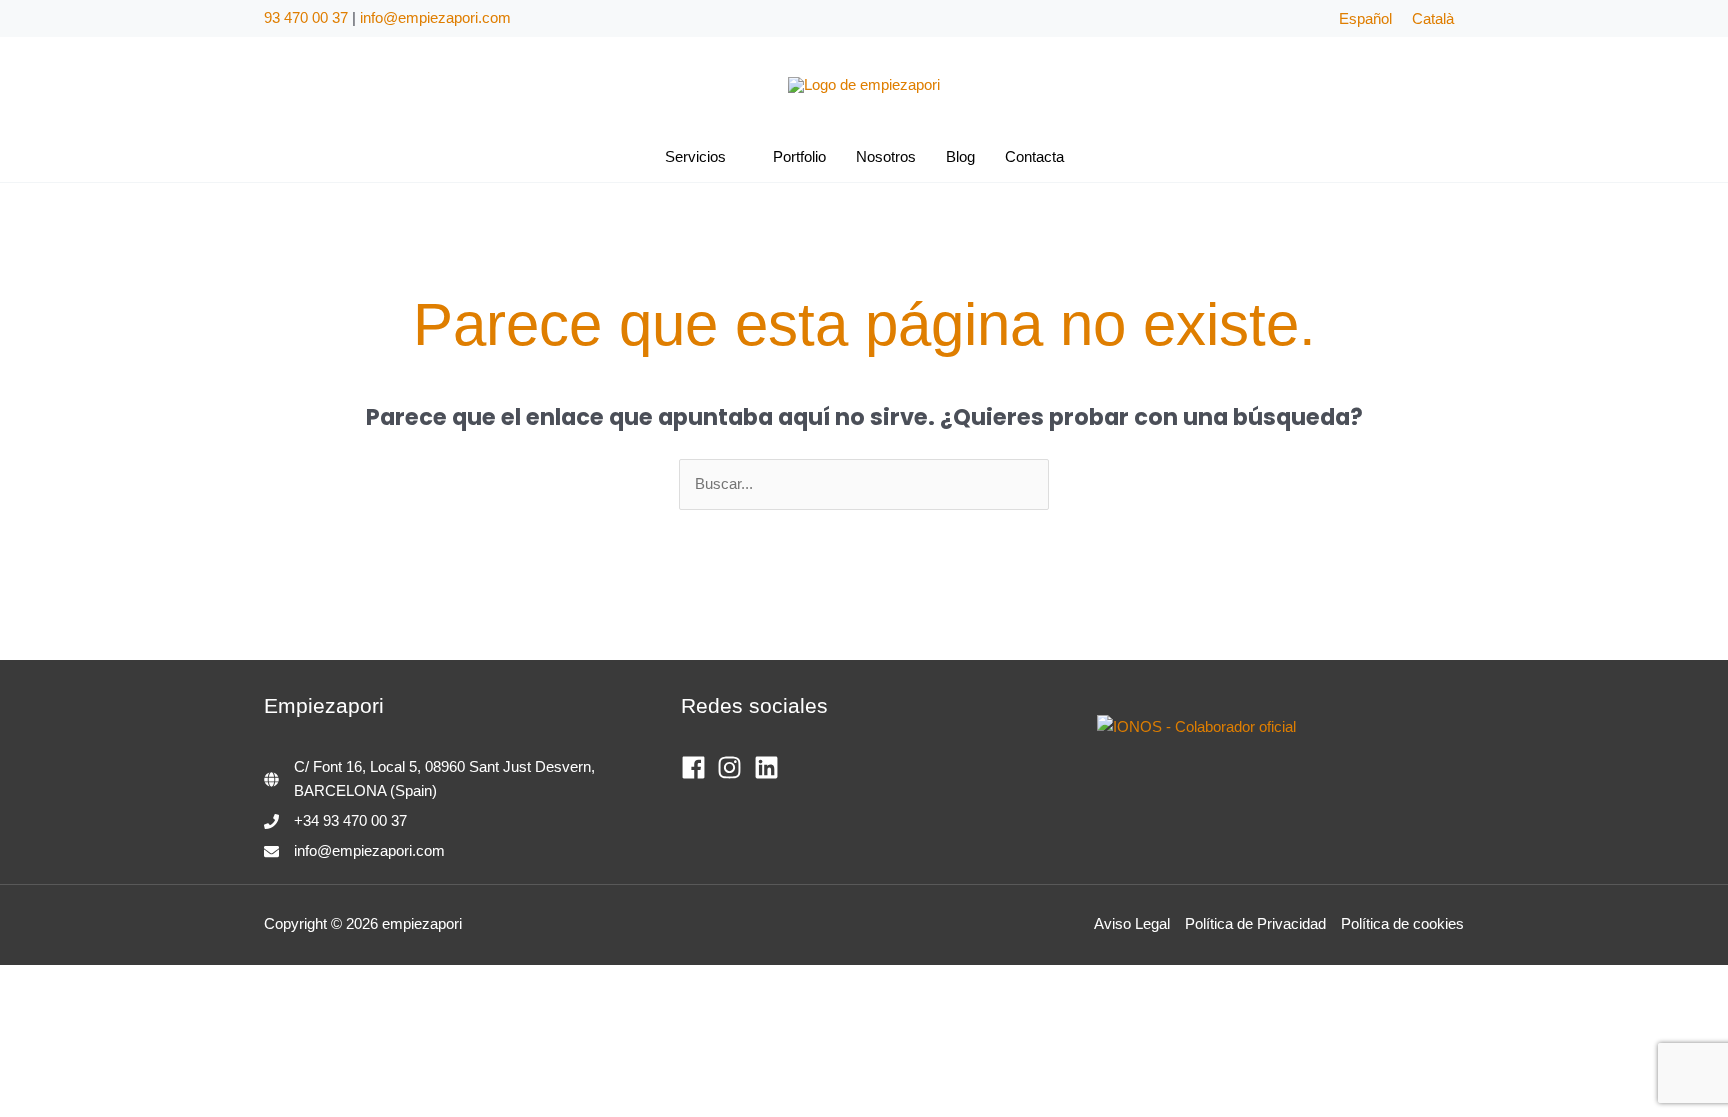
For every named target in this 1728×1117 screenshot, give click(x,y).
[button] (734, 157)
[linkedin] (770, 767)
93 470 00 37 (306, 17)
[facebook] (697, 767)
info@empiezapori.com (435, 17)
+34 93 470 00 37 (350, 820)
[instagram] (733, 767)
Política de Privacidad (1255, 923)
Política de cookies (1402, 923)
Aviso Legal (1132, 923)
